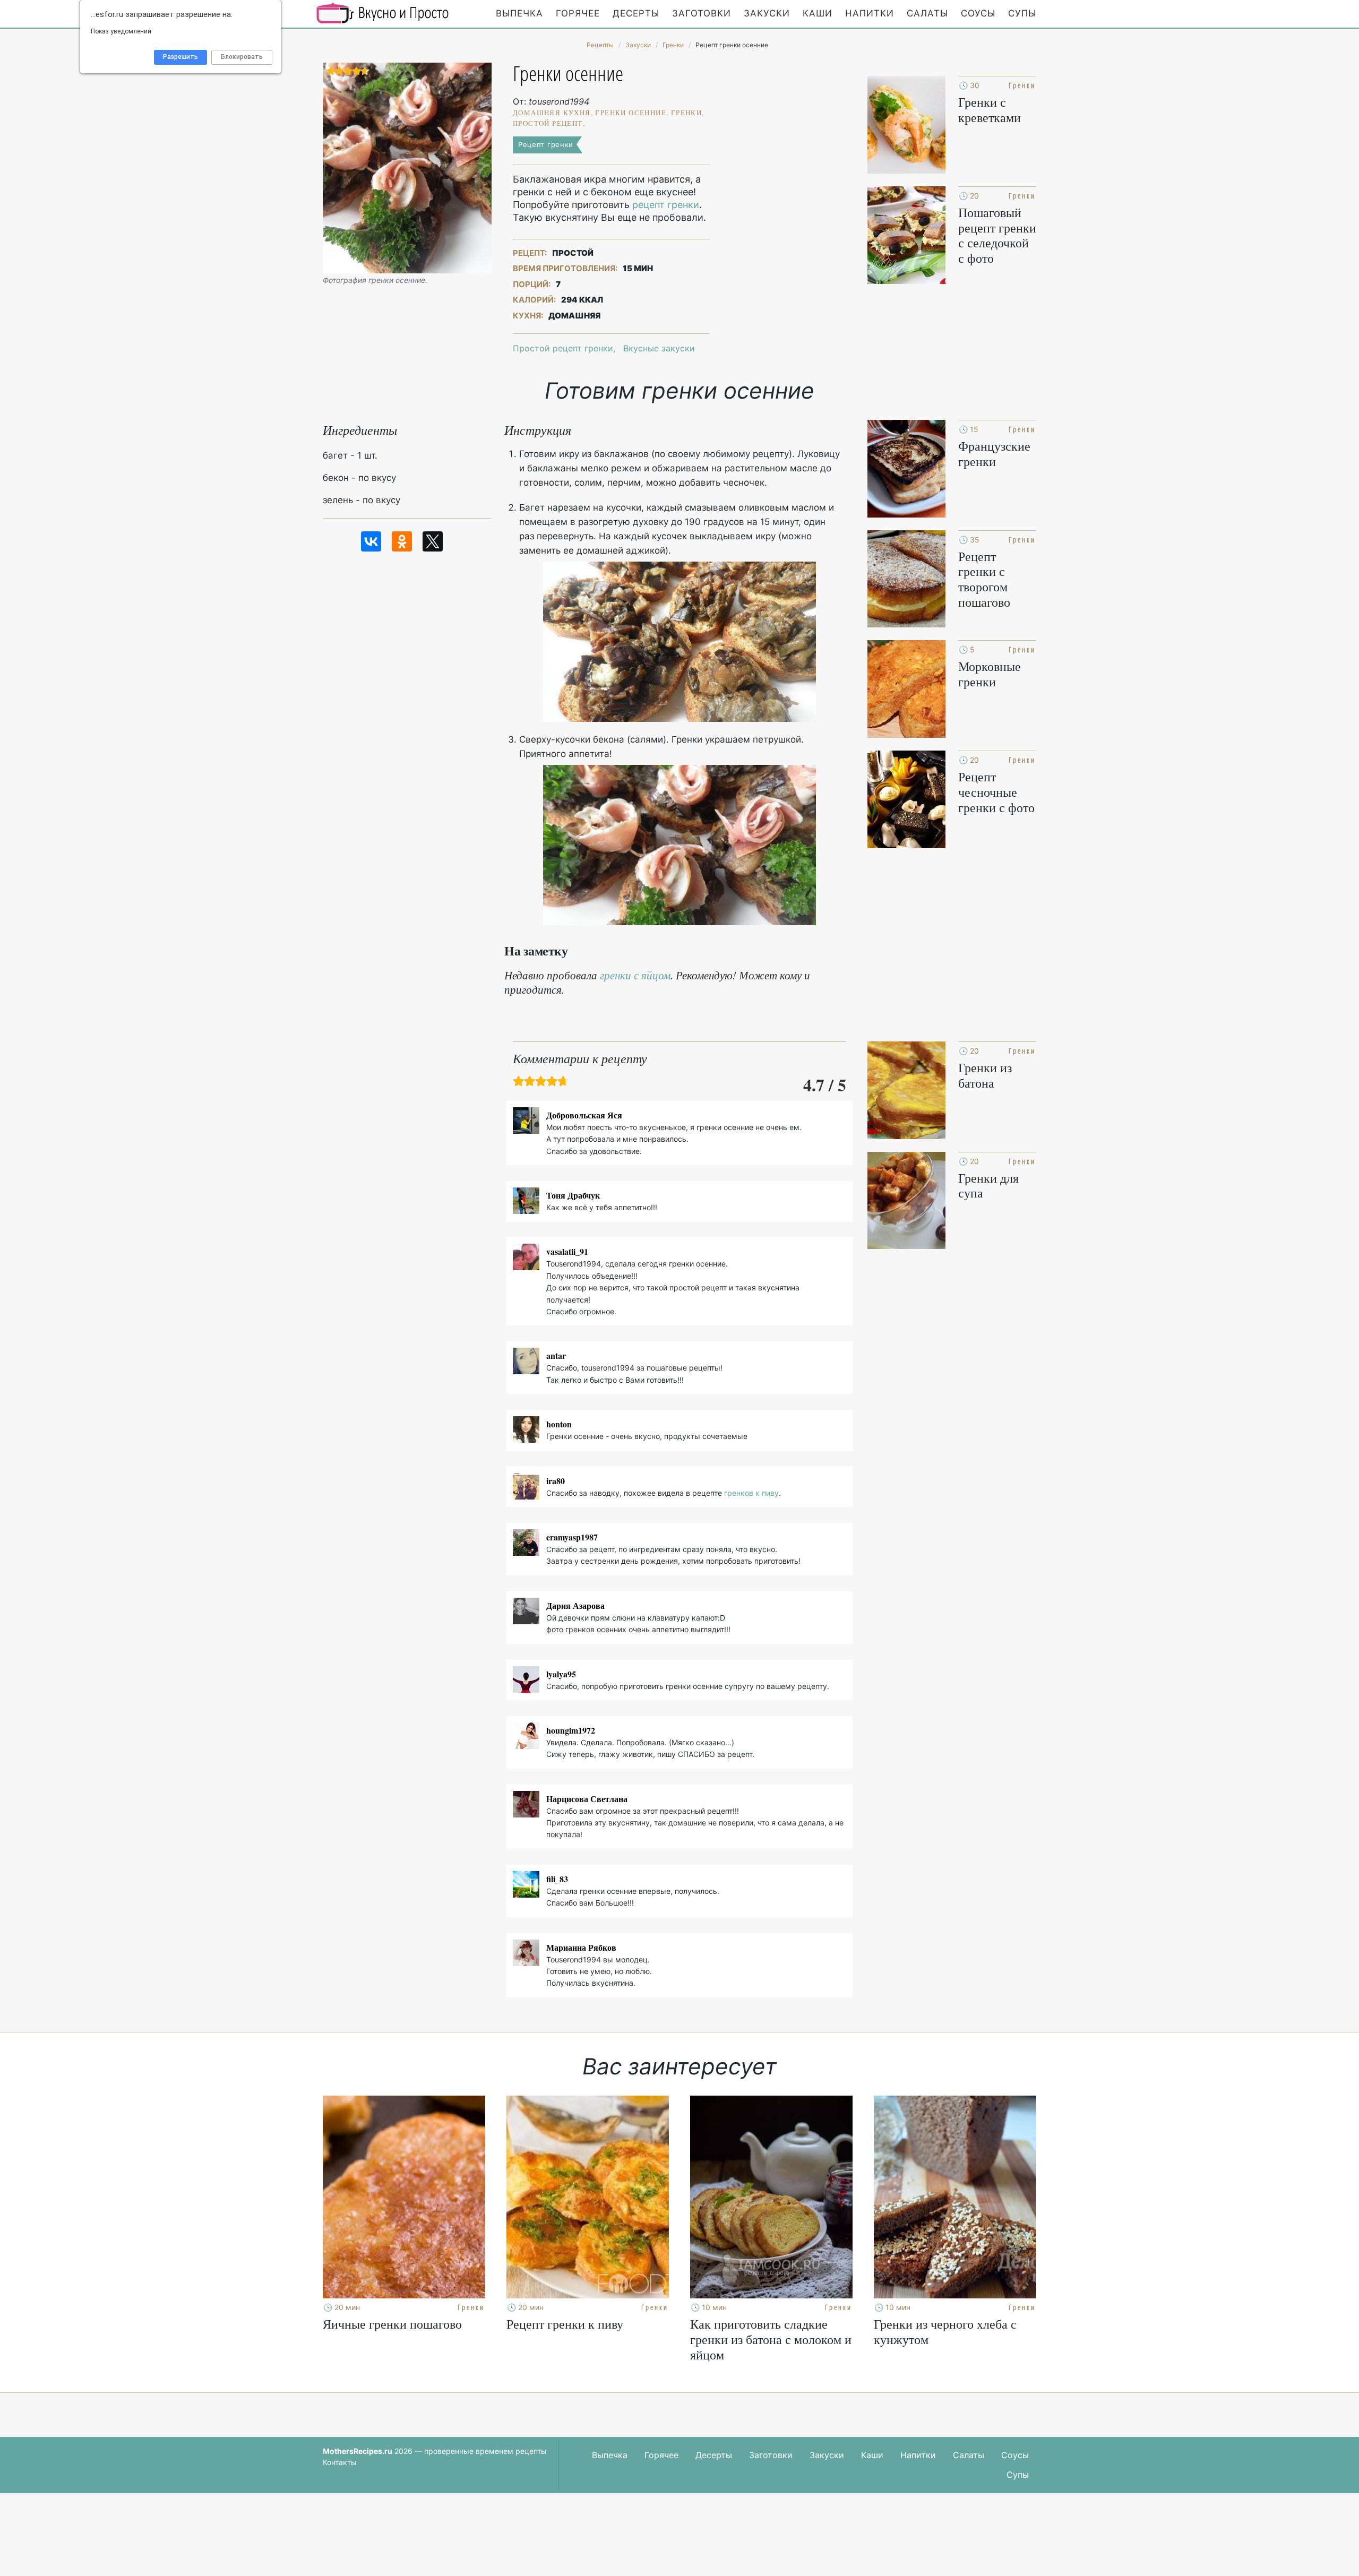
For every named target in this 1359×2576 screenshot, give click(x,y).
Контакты (340, 2462)
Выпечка (519, 13)
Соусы (978, 13)
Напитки (870, 13)
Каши (818, 13)
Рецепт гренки (546, 144)
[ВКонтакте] (371, 541)
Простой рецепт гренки (563, 348)
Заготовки (702, 13)
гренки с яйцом (635, 975)
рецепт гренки (666, 205)
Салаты (927, 13)
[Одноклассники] (402, 541)
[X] (433, 541)
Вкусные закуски (659, 348)
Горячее (578, 13)
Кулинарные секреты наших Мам (383, 13)
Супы (1022, 13)
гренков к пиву (751, 1493)
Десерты (636, 13)
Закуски (767, 13)
